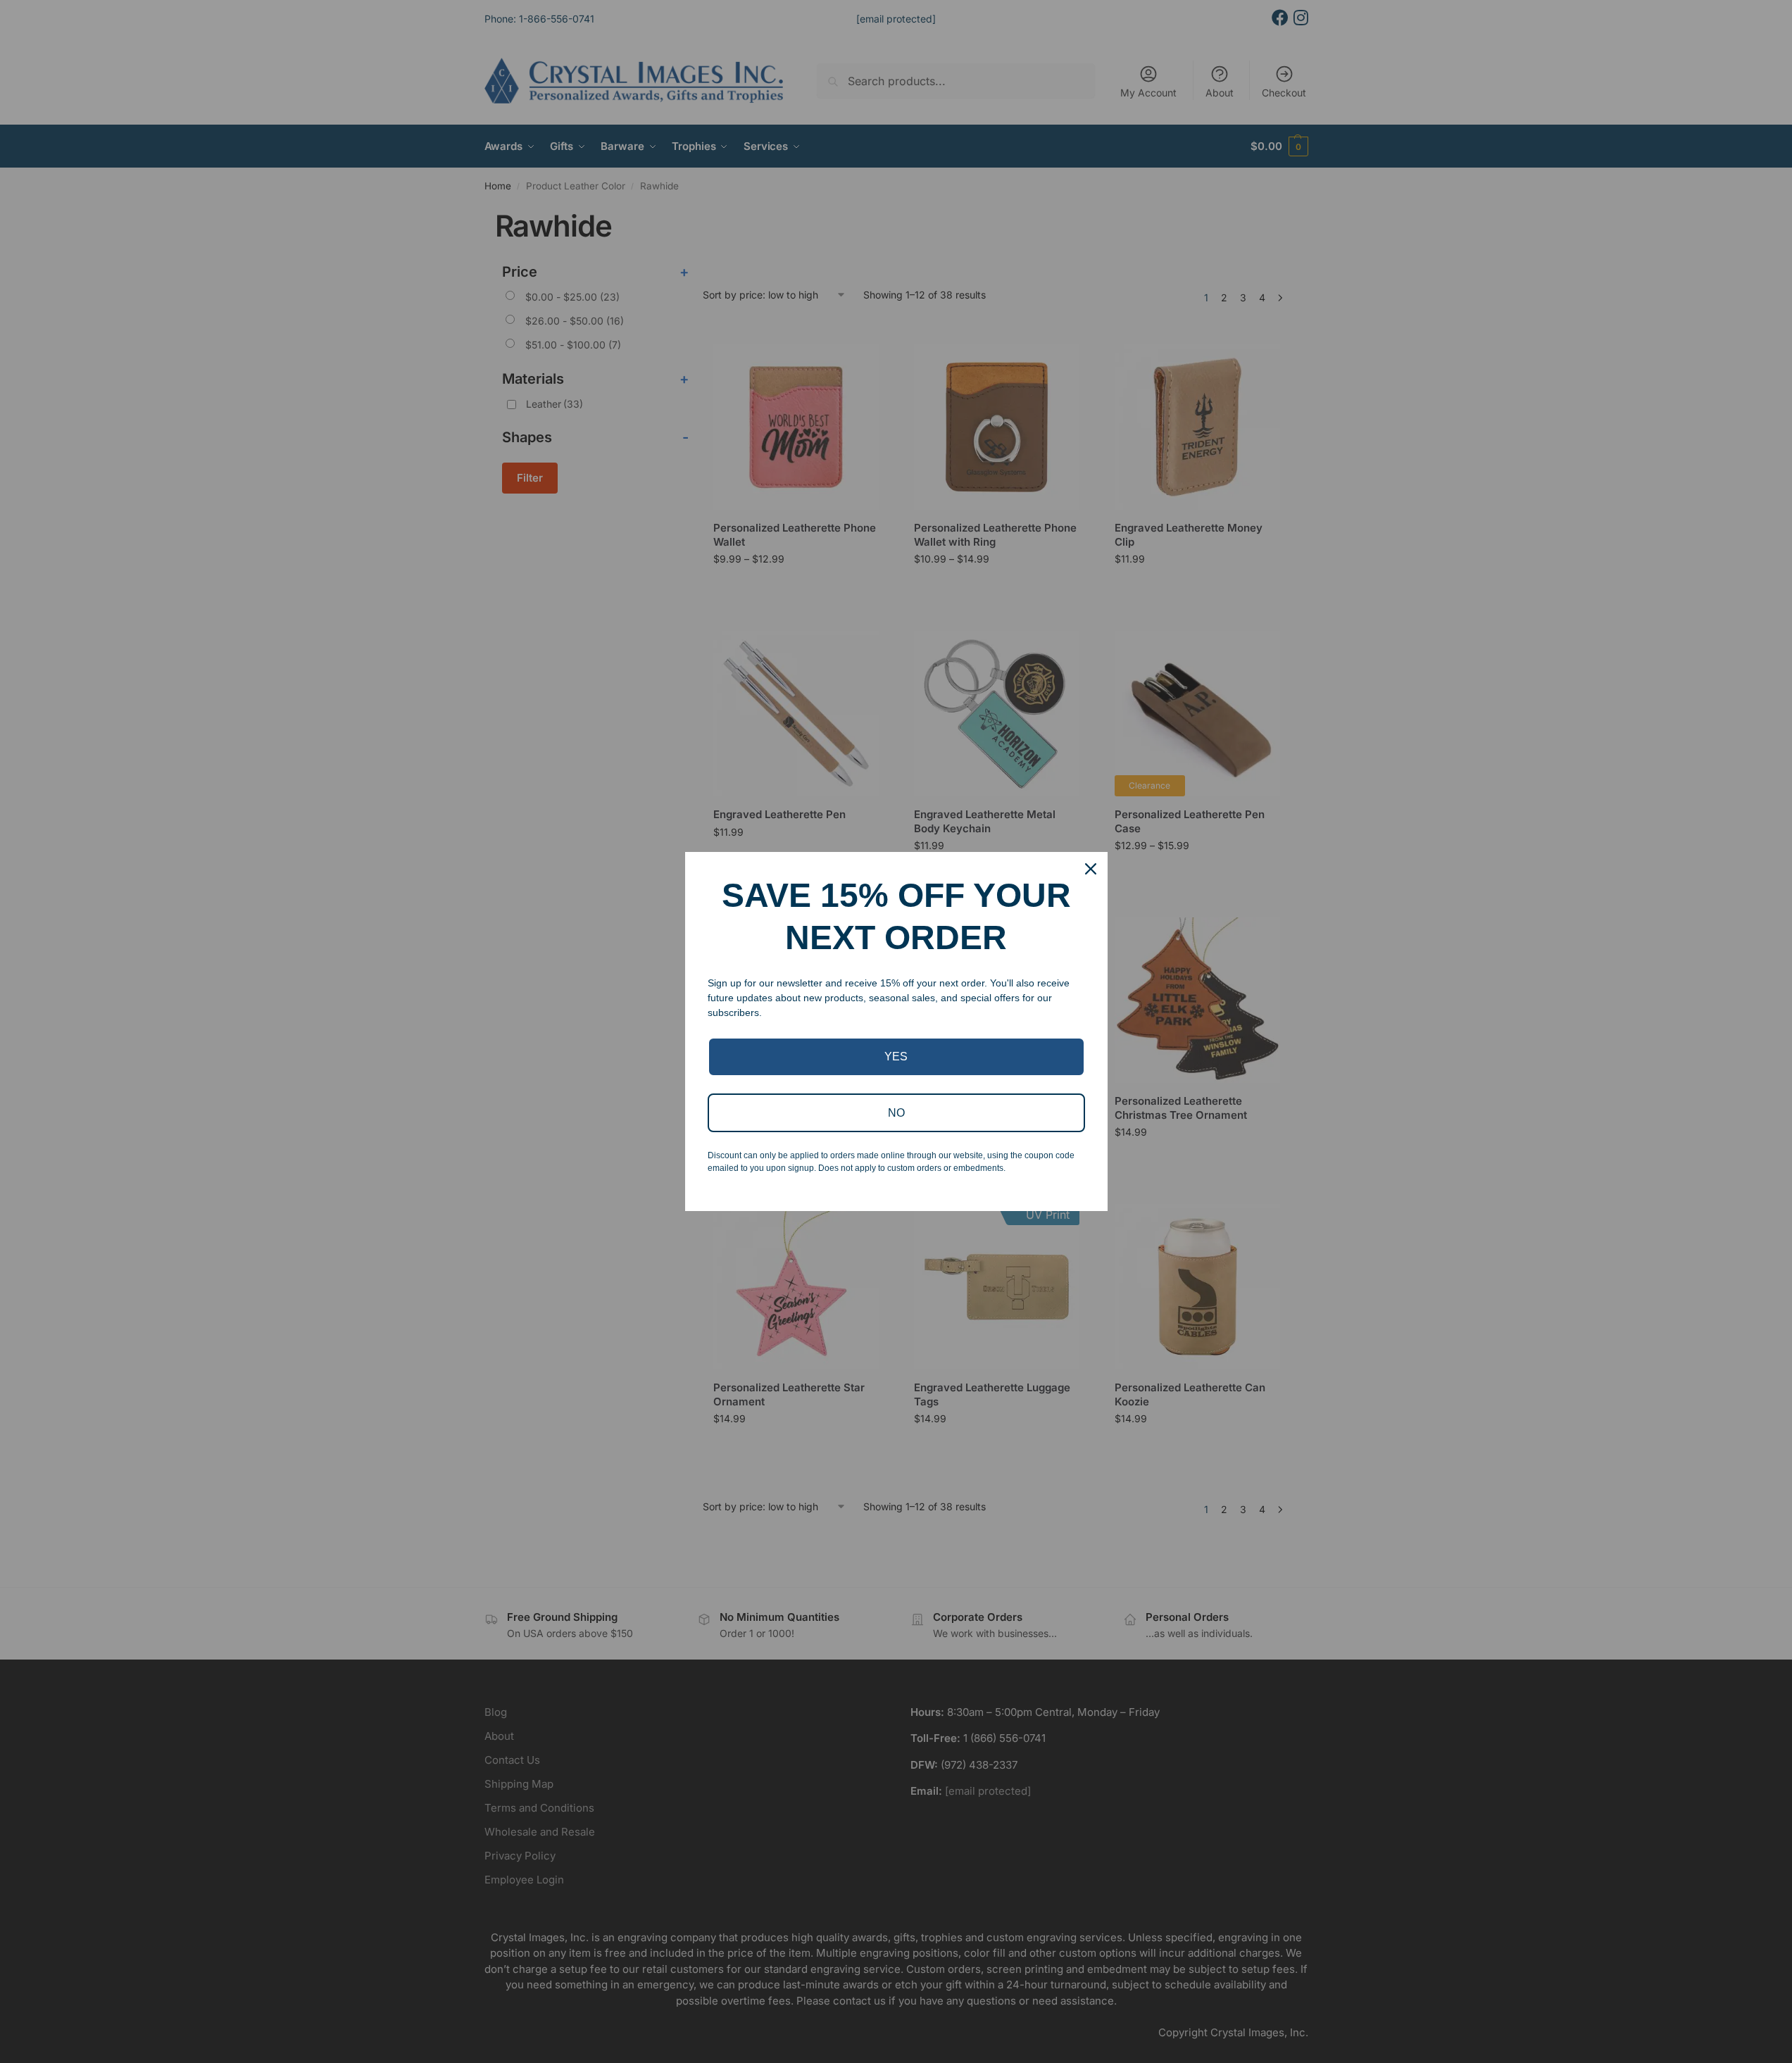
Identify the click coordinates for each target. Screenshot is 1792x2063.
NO (896, 1113)
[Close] (1091, 869)
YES (896, 1056)
